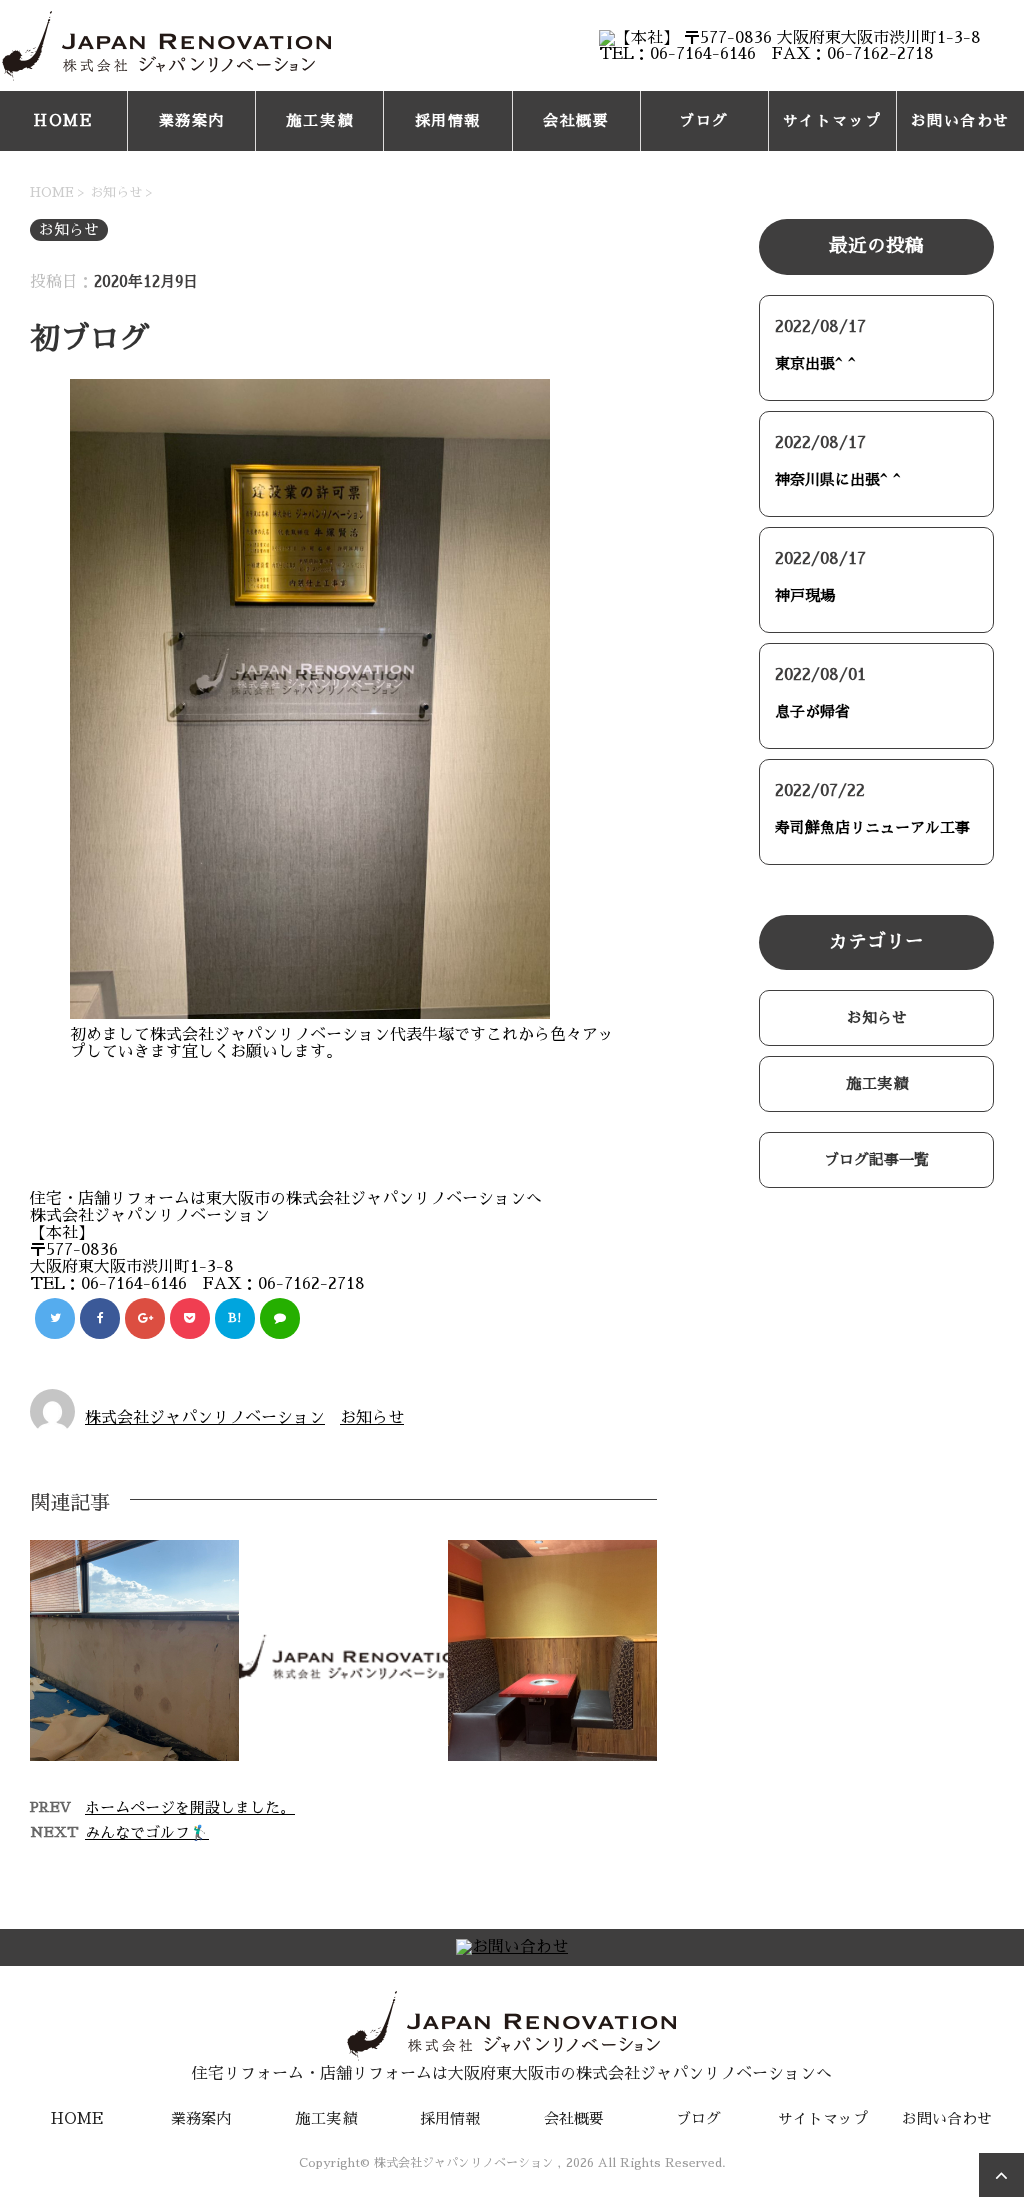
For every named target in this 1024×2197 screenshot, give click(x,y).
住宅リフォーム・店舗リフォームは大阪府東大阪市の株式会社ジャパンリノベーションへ (512, 2074)
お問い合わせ (960, 120)
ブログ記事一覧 (876, 1159)
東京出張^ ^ (815, 363)
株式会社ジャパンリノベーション (205, 1418)
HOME (63, 120)
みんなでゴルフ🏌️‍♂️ (147, 1832)
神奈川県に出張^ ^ (838, 479)
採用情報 (448, 120)
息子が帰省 (812, 711)
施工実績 (320, 120)
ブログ (704, 120)
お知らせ (372, 1418)
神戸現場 (805, 595)
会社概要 (576, 120)
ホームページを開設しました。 (190, 1807)
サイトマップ (832, 120)
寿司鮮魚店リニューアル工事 (872, 827)
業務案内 (192, 120)
